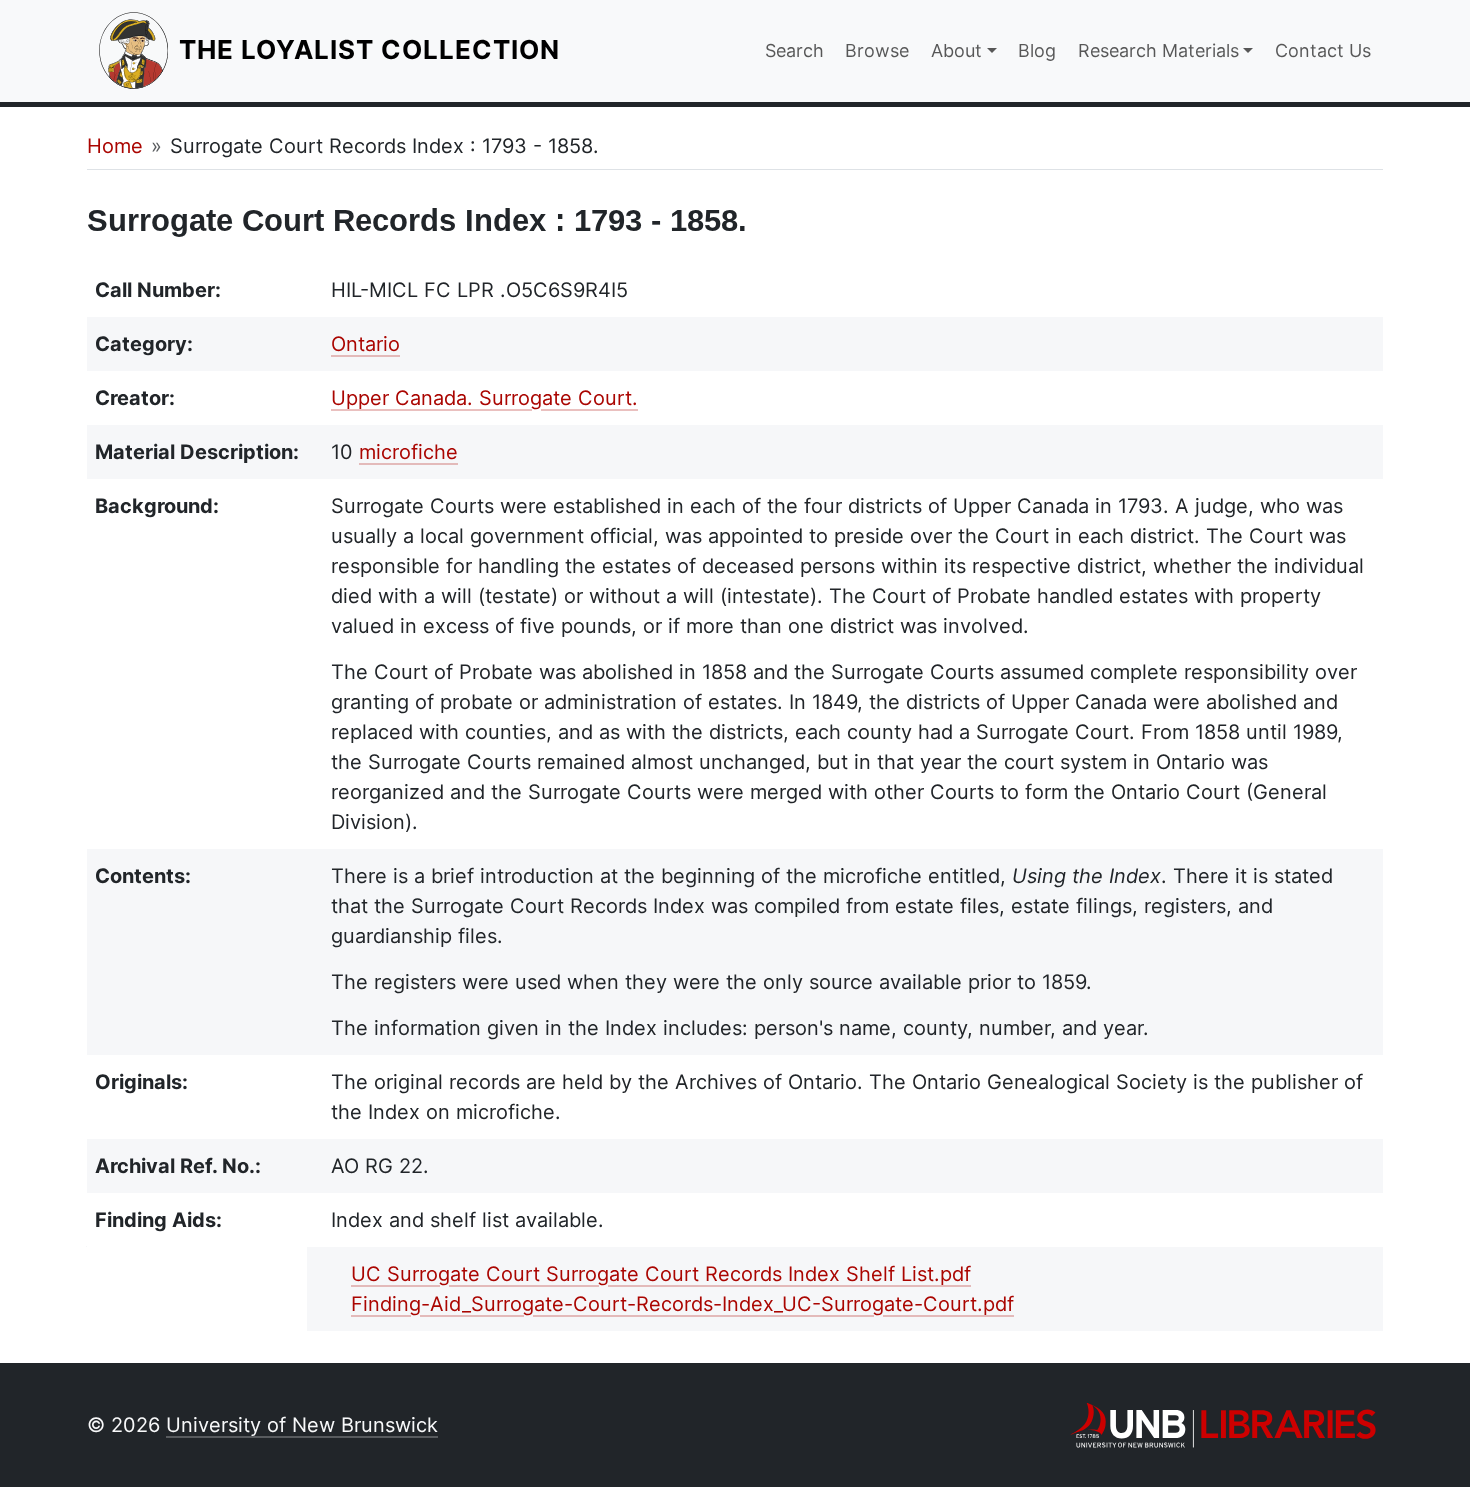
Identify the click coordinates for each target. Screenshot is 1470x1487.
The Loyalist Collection (371, 49)
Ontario (365, 344)
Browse (877, 50)
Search (794, 50)
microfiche (408, 452)
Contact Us (1323, 50)
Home (115, 146)
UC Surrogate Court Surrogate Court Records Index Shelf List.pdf (661, 1274)
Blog (1037, 50)
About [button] (956, 50)
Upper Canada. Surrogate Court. (484, 398)
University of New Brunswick (302, 1425)
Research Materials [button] (1158, 50)
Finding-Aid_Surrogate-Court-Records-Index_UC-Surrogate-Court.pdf (682, 1304)
